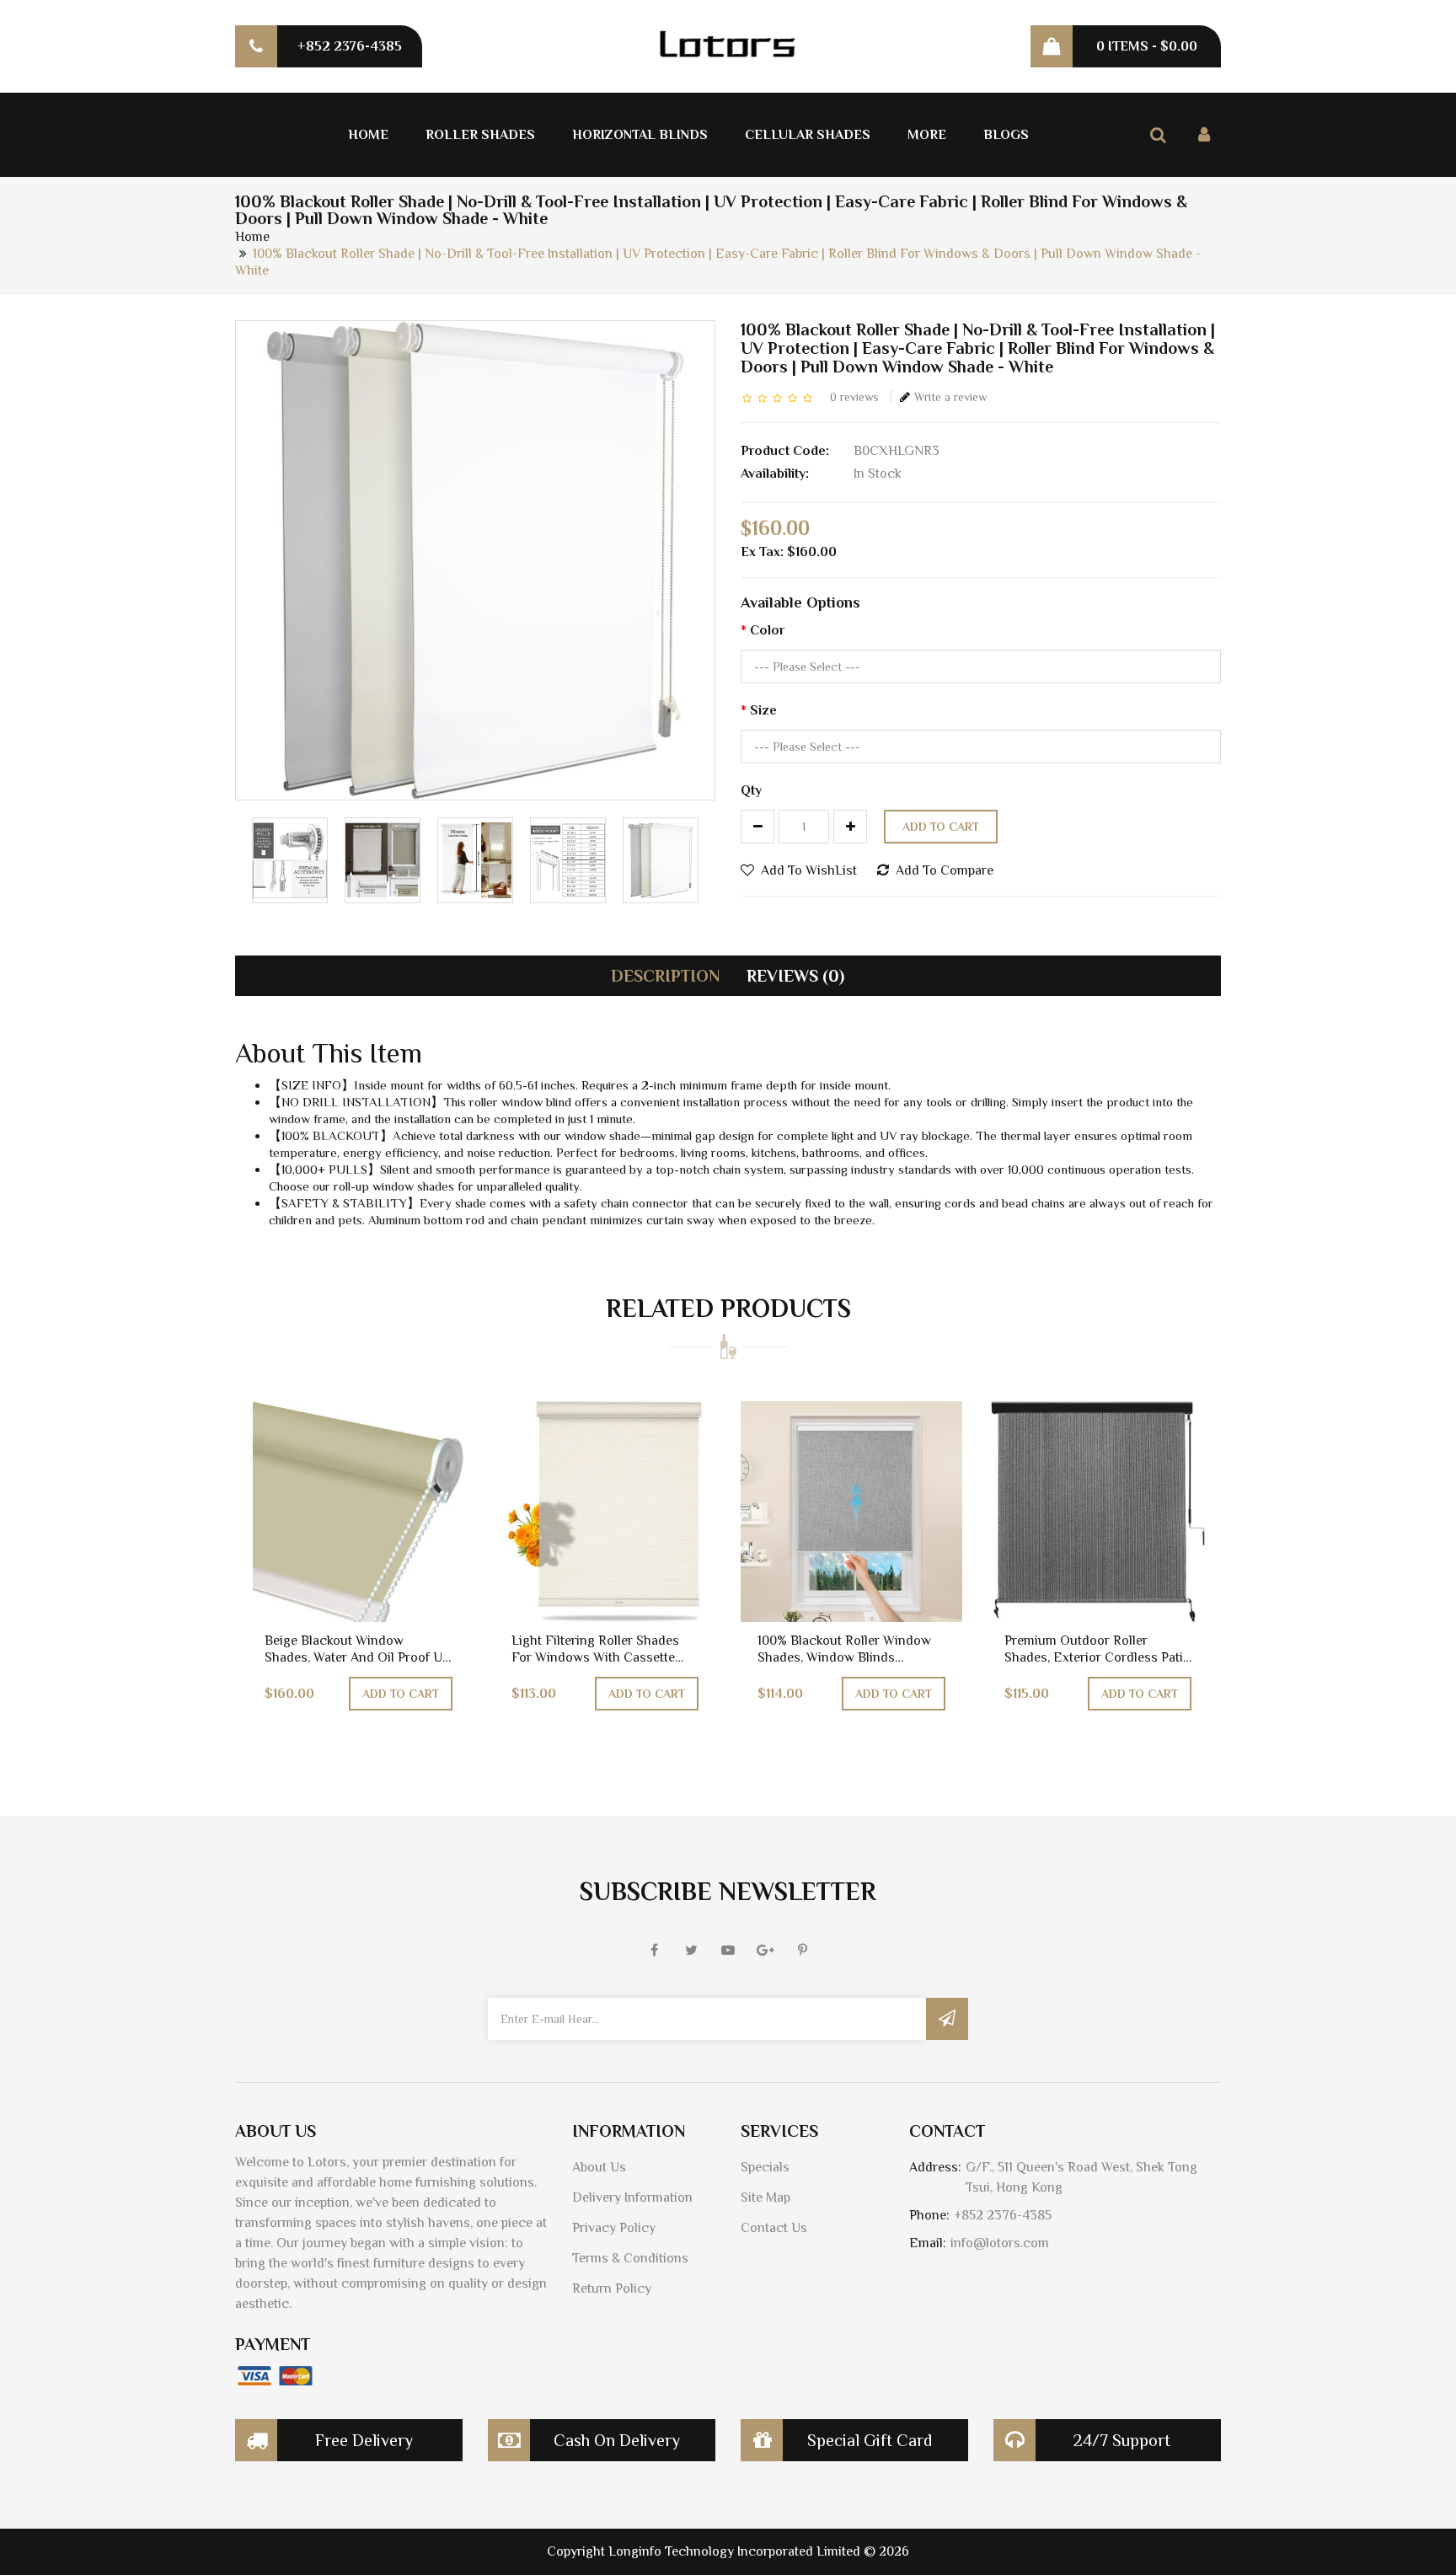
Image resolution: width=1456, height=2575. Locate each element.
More (927, 135)
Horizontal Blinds (640, 135)
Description (665, 976)
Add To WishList (809, 870)
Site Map (765, 2198)
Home (368, 135)
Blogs (1006, 135)
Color (767, 630)
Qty (751, 790)
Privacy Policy (614, 2228)
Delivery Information (632, 2198)
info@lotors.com (1000, 2243)
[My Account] (1204, 135)
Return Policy (612, 2289)
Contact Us (774, 2228)
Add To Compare (945, 870)
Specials (765, 2167)
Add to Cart (941, 827)
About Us (599, 2167)
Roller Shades (480, 135)
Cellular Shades (808, 135)
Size (763, 710)
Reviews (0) (795, 976)
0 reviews (854, 397)
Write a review (950, 397)
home (252, 237)
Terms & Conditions (630, 2258)
